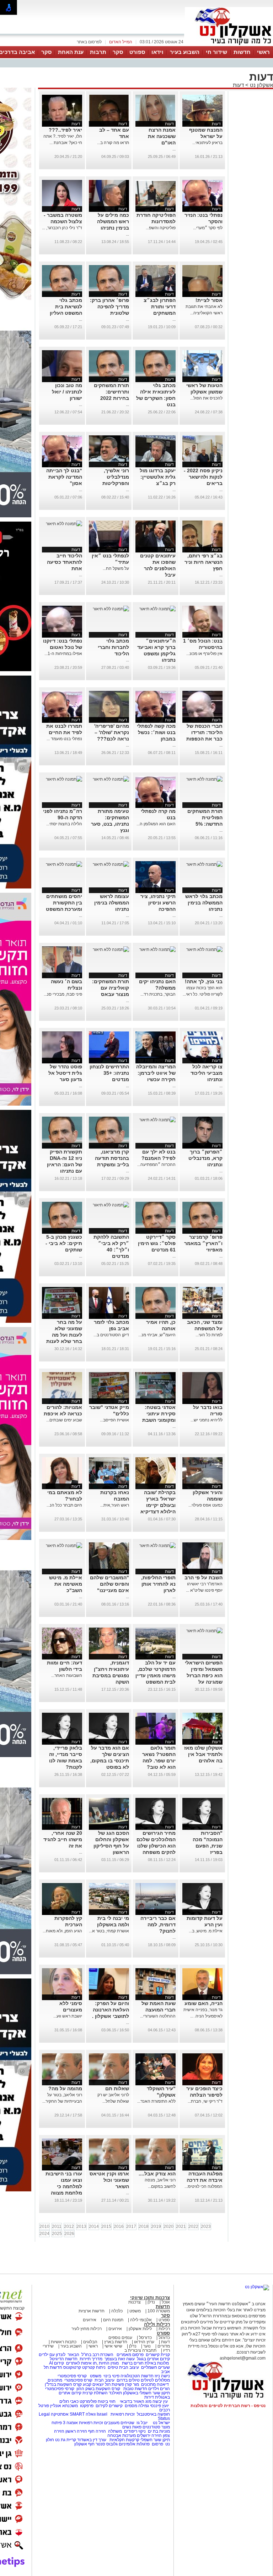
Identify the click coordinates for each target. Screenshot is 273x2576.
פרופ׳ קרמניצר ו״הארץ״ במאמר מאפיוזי (203, 1243)
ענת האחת (71, 52)
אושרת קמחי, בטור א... (109, 1931)
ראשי (263, 52)
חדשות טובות (135, 2389)
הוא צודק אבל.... (157, 2174)
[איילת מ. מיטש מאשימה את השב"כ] (64, 1546)
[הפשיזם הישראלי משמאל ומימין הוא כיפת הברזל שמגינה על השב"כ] (204, 1631)
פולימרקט (88, 2401)
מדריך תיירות (91, 2359)
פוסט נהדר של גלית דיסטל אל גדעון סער (65, 1073)
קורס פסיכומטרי (78, 2380)
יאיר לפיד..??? (65, 130)
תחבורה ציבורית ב (140, 2350)
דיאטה (163, 2384)
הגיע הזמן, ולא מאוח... (62, 1931)
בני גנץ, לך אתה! (204, 981)
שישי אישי (113, 2346)
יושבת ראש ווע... (68, 2016)
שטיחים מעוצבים (119, 2423)
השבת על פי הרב (204, 1578)
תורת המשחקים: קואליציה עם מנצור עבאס (111, 988)
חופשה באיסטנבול (153, 2414)
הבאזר (73, 2355)
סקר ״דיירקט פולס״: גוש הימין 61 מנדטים (157, 1243)
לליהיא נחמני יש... (207, 1420)
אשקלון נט (261, 85)
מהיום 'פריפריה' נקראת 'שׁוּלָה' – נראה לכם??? (112, 732)
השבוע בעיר (185, 52)
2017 (131, 2227)
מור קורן (132, 2384)
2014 (94, 2227)
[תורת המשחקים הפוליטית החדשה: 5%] (204, 779)
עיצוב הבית (129, 2367)
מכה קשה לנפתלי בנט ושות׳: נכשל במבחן (156, 732)
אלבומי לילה (141, 2320)
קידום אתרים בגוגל (153, 2359)
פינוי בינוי (111, 2376)
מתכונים (55, 2380)
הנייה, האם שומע (204, 2003)
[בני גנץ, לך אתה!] (204, 950)
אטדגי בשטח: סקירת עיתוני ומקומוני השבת (159, 1414)
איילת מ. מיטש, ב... (206, 1931)
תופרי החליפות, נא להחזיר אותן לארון (158, 1584)
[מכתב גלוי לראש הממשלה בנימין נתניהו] (204, 864)
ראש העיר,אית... (115, 1505)
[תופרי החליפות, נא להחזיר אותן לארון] (157, 1546)
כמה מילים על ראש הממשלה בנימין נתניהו (113, 221)
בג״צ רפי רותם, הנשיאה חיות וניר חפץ (204, 562)
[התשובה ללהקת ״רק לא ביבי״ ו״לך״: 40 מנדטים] (111, 1205)
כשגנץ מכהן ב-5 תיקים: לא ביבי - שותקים (64, 1243)
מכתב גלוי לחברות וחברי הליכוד (113, 647)
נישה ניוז (162, 2376)
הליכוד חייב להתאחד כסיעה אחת (65, 562)
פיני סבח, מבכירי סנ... (63, 994)
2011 (57, 2227)
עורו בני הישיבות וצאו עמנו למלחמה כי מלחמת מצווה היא (64, 2186)
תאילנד (115, 2393)
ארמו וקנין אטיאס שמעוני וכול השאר (109, 2180)
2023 (206, 2227)
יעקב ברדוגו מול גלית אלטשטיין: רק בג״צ (158, 477)
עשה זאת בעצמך (120, 2359)
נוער (147, 2346)
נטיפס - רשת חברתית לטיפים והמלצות (228, 2406)
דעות (238, 85)
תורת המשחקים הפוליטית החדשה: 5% (205, 818)
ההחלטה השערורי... (158, 2016)
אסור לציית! (209, 300)
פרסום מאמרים (130, 2355)
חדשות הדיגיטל (63, 2359)
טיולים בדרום (128, 2380)
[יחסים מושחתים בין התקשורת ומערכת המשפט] (64, 864)
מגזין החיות (109, 2363)
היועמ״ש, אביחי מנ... (157, 1335)
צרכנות (135, 2302)
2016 (119, 2227)
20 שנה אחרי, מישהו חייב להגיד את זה (63, 1839)
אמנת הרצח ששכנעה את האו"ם (162, 136)
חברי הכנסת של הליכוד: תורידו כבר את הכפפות (204, 732)
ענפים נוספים (120, 2338)
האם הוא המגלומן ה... (156, 824)
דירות (149, 2397)
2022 (193, 2227)
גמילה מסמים (137, 2406)
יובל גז (142, 2423)
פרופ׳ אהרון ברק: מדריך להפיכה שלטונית (109, 307)
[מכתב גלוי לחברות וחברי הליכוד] (111, 609)
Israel (102, 2414)
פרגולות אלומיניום (134, 2444)
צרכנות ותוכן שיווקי (150, 2298)
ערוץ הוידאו (144, 2342)
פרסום (157, 2444)
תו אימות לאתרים (81, 2363)
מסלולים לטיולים (155, 2380)
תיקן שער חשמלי (155, 2440)
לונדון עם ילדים (52, 2355)
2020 (168, 2227)
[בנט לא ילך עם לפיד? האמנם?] (157, 1120)
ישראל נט (161, 2423)
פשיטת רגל (114, 2384)
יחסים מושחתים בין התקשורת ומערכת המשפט (64, 903)
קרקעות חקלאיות (124, 2440)
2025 (57, 2234)
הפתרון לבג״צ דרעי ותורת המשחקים (160, 307)
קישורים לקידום (109, 2406)
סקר (118, 52)
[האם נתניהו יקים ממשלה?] (157, 950)
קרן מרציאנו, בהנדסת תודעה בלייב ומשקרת (112, 1158)
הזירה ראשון (76, 2431)
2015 (106, 2227)
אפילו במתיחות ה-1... (63, 654)
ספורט (137, 52)
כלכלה (117, 2311)
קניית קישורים (158, 2355)
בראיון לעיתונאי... (207, 143)
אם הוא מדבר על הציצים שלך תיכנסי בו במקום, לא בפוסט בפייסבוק (110, 1761)
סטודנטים (151, 2427)
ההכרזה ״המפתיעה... (156, 1165)
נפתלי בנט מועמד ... (64, 739)
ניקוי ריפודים (135, 2431)
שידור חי (216, 52)
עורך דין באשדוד (92, 2440)
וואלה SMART (83, 2414)
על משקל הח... (116, 568)
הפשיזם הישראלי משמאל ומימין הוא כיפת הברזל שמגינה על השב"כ (204, 1675)
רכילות (164, 2329)
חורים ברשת (132, 2363)
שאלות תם (117, 2088)
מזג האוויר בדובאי (136, 2401)
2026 (69, 2234)
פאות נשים (132, 2427)
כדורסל (145, 2338)
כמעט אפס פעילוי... (205, 1505)
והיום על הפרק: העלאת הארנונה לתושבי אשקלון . (111, 2010)
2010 (44, 2227)
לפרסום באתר (89, 42)
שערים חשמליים (155, 2367)
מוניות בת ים (158, 2431)
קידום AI (57, 2363)
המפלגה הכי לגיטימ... (204, 2186)
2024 (44, 2234)
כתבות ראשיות (64, 2342)
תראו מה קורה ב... (113, 143)
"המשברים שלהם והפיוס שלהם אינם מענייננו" (109, 1584)
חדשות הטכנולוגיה (137, 2376)
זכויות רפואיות (123, 2414)
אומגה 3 (70, 2423)
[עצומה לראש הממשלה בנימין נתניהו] (111, 864)
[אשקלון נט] (257, 2287)
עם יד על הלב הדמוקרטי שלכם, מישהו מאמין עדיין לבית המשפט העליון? (156, 1675)
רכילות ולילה (157, 2324)
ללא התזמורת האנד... (156, 2101)
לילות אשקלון (140, 2329)
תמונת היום (113, 2320)
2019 (156, 2227)
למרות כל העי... (209, 1335)
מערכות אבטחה (122, 2435)
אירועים (90, 2320)
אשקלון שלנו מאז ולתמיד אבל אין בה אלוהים (203, 1754)
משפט (135, 2311)
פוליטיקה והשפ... (161, 228)
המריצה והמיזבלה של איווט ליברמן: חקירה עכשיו (156, 1073)
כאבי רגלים (68, 2401)
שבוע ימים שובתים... (64, 1420)
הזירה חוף (97, 2431)
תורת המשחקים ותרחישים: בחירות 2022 (111, 392)
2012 (69, 2227)
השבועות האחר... (67, 1675)
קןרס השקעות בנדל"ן (63, 2384)
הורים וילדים (159, 2389)
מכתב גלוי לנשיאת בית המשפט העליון (66, 307)
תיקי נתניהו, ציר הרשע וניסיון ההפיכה (158, 903)
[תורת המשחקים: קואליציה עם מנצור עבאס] (111, 950)
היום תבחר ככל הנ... (64, 1505)
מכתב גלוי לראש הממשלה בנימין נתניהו (204, 903)
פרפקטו (87, 2406)
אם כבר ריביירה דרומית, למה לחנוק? (158, 1925)
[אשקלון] (229, 45)
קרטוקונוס (72, 2367)
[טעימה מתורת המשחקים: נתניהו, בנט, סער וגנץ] (111, 779)
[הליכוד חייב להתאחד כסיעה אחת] (64, 524)
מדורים (164, 2346)
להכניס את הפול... (206, 398)
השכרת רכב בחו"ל (97, 2355)
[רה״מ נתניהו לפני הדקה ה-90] (64, 779)
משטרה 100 (159, 2311)
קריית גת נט (66, 2440)
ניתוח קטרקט (94, 2367)
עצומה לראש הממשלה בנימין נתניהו (112, 903)
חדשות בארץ (116, 2342)
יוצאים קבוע (93, 2384)
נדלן (151, 2302)
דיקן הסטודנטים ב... (111, 1335)
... (174, 149)
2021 (181, 2227)
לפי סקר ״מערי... (208, 228)
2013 (81, 2227)
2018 (144, 2227)
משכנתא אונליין (64, 2406)
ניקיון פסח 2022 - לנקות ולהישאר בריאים (203, 477)
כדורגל (164, 2338)
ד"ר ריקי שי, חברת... (205, 2101)
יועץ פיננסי (159, 2406)
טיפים (113, 2367)
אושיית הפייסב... (114, 1420)
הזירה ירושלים (149, 2435)
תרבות (98, 52)
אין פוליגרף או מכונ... (204, 654)
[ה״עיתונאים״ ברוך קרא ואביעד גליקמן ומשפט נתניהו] (157, 609)
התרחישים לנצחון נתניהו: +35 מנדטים (109, 1073)
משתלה (115, 2431)
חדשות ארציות (92, 2311)
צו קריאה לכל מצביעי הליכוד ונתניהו (207, 1073)
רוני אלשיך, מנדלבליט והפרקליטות (116, 477)
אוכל (166, 2302)
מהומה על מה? (65, 2088)
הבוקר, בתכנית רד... (158, 994)
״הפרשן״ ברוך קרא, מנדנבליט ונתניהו (205, 1158)
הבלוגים (90, 2342)
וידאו (157, 52)
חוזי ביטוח (107, 2401)
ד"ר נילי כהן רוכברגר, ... (62, 228)
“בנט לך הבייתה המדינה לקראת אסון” (64, 477)
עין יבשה (160, 2401)
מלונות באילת (157, 2363)
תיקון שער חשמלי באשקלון (146, 2393)
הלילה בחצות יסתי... (64, 824)
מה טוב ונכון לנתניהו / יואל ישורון (67, 392)
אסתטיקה (60, 2414)
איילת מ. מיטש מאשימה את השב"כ (66, 1584)
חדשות (242, 52)
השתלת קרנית (95, 2393)
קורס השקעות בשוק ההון (99, 2389)
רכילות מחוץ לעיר (87, 2329)
